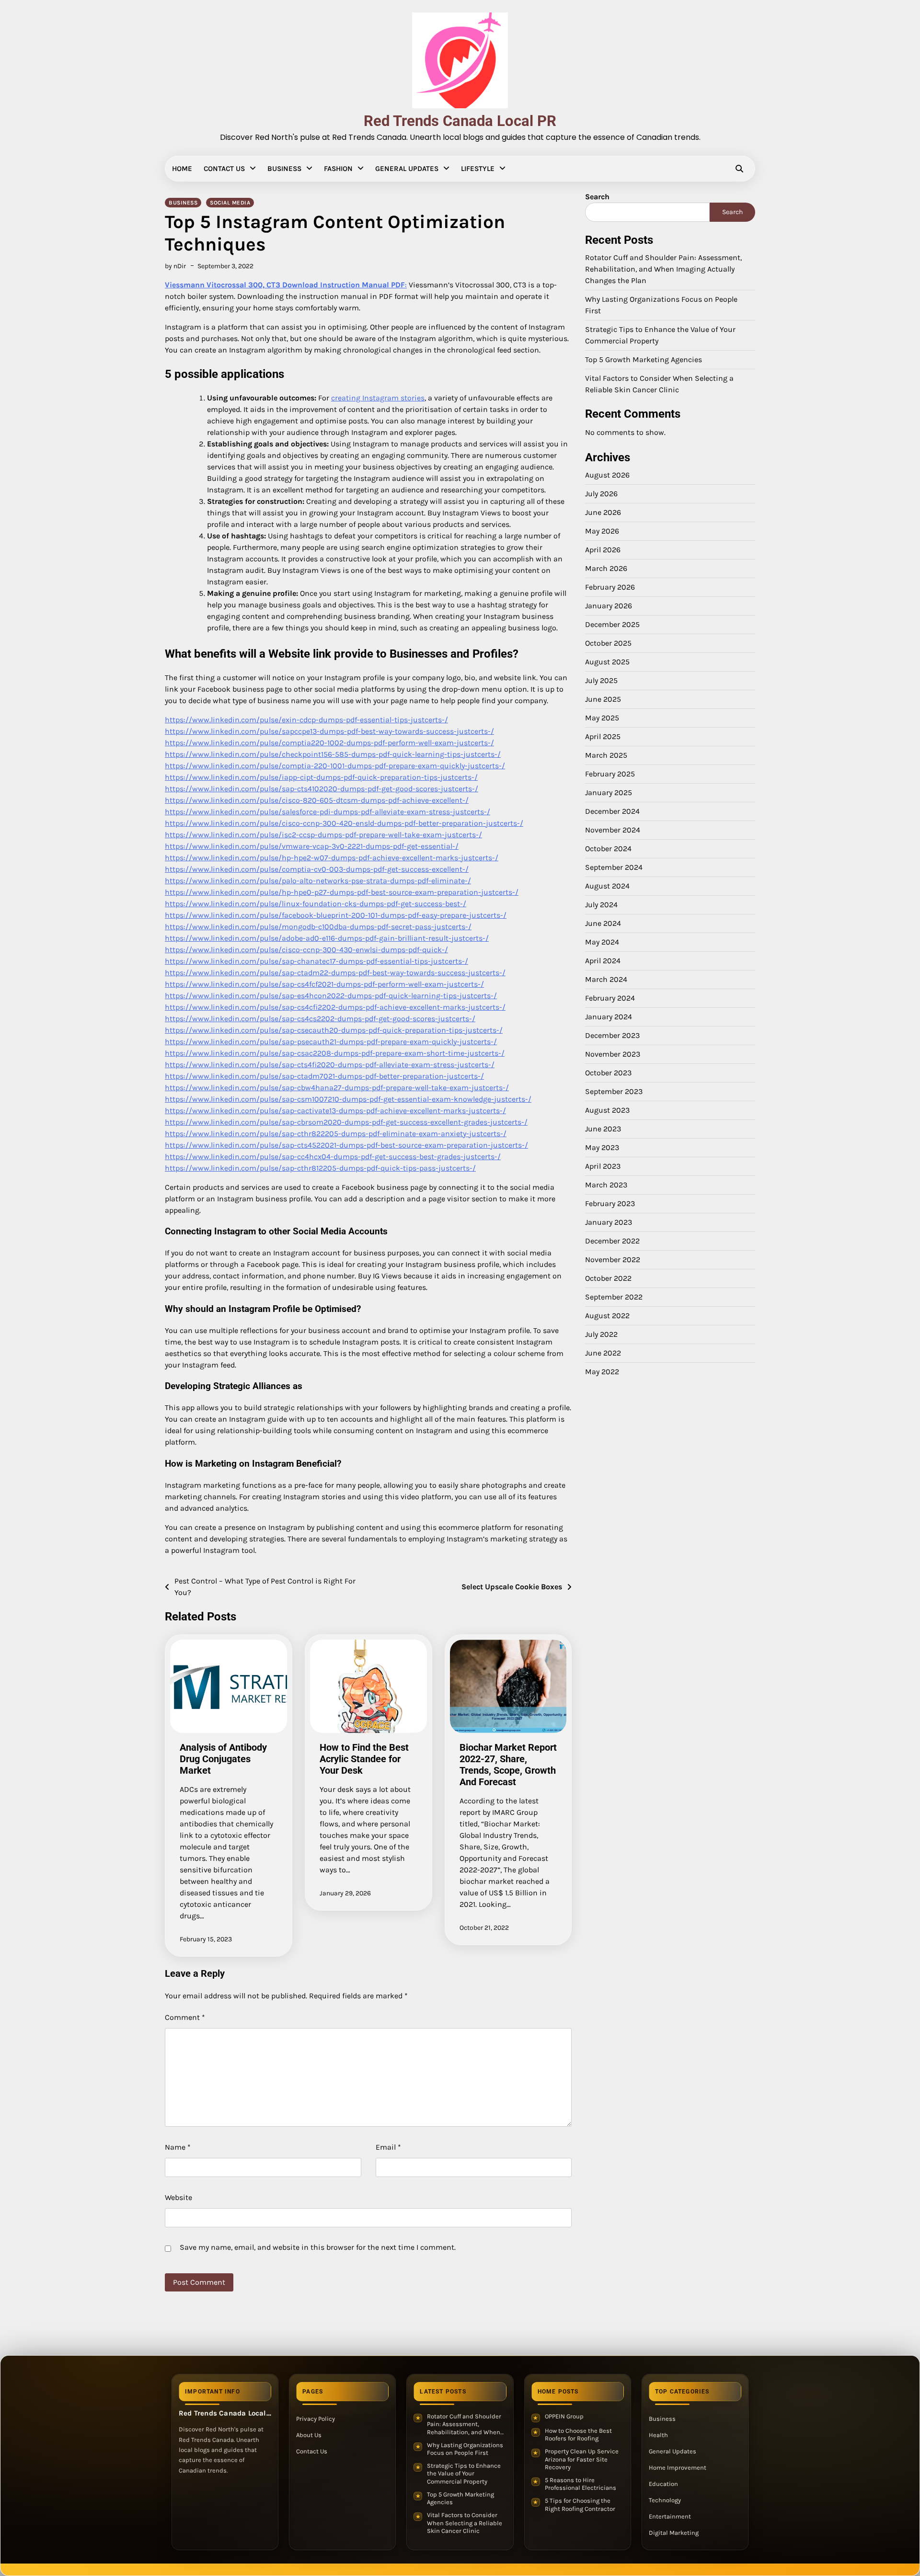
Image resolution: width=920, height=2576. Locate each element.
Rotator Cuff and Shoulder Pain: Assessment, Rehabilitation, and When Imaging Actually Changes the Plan (663, 269)
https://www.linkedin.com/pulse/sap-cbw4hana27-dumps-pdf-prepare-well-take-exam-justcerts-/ (337, 1088)
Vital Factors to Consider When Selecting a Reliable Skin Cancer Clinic (465, 2523)
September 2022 (614, 1297)
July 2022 (601, 1334)
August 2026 (607, 475)
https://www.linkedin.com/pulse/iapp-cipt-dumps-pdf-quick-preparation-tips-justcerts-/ (321, 777)
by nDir (175, 266)
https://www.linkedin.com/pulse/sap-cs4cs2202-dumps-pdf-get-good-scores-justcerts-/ (320, 1019)
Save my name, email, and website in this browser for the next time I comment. (318, 2247)
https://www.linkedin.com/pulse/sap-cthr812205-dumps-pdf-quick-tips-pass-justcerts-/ (320, 1168)
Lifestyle (478, 169)
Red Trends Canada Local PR (460, 121)
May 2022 (602, 1372)
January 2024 (609, 1017)
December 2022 (612, 1241)
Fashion (338, 169)
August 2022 (607, 1316)
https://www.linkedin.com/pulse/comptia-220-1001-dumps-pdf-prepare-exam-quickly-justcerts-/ (335, 766)
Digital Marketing (674, 2533)
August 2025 (607, 662)
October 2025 (608, 643)
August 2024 (607, 886)
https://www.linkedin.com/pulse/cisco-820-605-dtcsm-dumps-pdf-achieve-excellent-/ (317, 800)
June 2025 (603, 699)
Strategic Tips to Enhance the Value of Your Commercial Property (464, 2473)
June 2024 (603, 923)
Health (658, 2435)
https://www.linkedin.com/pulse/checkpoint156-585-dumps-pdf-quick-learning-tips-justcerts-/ (333, 754)
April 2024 (603, 961)
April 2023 (603, 1166)
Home (182, 169)
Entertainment (670, 2516)
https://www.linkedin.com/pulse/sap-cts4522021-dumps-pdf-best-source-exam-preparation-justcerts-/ (346, 1145)
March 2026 (606, 568)
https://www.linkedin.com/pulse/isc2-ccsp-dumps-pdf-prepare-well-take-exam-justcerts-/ (323, 835)
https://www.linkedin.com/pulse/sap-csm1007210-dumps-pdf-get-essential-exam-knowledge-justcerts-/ (348, 1099)
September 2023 (614, 1091)
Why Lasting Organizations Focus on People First (465, 2449)
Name (178, 2147)
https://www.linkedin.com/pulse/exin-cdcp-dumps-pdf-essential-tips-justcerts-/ (306, 720)
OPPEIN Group (564, 2416)
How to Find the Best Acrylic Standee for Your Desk (364, 1759)
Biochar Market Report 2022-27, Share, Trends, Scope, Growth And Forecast (508, 1765)
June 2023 (603, 1129)
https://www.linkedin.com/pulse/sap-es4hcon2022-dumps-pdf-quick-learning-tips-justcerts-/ (331, 996)
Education (663, 2484)
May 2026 (602, 531)
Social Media (230, 203)
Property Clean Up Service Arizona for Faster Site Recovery (582, 2459)
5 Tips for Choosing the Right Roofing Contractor (580, 2505)
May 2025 (602, 718)
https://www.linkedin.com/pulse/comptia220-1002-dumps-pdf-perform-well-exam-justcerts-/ (329, 743)
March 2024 (606, 979)
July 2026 (601, 494)
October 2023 (608, 1073)
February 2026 (610, 587)
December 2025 (612, 624)
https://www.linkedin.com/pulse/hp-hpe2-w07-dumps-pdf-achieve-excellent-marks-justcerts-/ (332, 858)
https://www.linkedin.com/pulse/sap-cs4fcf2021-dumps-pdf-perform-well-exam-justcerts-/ (324, 984)
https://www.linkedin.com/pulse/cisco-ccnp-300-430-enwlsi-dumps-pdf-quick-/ (306, 950)
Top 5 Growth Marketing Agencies (644, 359)
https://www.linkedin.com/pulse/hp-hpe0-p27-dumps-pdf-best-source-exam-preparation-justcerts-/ (342, 892)
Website (178, 2197)
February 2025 (610, 774)
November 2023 (613, 1054)
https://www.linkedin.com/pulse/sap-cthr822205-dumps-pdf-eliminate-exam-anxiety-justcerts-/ (336, 1134)
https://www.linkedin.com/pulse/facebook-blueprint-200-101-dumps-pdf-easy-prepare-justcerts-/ (336, 915)
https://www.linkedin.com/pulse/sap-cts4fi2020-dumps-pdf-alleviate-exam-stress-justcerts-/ (330, 1065)
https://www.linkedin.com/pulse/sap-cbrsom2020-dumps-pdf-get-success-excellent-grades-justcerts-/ (346, 1122)
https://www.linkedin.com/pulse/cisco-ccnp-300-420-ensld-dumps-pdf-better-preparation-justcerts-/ (344, 823)
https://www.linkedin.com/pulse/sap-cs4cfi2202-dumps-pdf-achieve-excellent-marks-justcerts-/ (335, 1007)
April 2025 (603, 736)
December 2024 (612, 811)
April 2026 (603, 550)
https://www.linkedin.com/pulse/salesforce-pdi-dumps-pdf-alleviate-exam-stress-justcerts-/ (328, 812)
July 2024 (601, 905)
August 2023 (607, 1110)
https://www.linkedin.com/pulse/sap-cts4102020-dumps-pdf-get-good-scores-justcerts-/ (322, 789)
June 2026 (603, 512)
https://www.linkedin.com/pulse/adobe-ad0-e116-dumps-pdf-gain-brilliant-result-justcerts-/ (327, 938)
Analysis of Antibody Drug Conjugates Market (223, 1759)
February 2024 (610, 998)
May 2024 (602, 942)
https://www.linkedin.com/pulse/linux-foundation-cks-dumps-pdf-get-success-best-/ (316, 904)
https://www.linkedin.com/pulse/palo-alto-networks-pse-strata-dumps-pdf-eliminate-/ (318, 881)
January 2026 (609, 606)
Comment (185, 2017)
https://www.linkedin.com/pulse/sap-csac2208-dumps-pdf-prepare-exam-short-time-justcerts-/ (335, 1053)
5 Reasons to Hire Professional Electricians (581, 2484)
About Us (309, 2435)
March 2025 (606, 755)
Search (597, 197)
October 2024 (608, 849)
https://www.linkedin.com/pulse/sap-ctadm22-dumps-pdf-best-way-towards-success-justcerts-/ (335, 973)
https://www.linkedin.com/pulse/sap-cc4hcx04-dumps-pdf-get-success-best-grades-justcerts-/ (333, 1157)
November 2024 (613, 830)
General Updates (407, 169)
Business (284, 169)
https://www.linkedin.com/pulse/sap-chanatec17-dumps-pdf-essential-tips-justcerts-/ (316, 961)
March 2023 (606, 1185)
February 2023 (610, 1203)
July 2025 (601, 680)
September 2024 (614, 867)
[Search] (739, 169)
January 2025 (609, 792)
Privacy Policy (316, 2419)
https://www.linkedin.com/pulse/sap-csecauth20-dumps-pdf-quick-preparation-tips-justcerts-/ (334, 1030)
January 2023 (609, 1222)
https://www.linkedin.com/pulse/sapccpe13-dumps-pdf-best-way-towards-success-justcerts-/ (329, 731)
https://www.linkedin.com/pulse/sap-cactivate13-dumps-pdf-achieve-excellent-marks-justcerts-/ (335, 1111)
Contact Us (224, 169)
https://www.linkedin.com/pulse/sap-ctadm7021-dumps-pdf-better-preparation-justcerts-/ (324, 1076)
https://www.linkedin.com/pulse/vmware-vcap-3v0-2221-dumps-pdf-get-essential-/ (312, 846)
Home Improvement (678, 2468)
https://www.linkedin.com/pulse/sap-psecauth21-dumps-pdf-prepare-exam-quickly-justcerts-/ (331, 1042)
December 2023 (612, 1035)
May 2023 (602, 1147)
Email (388, 2147)
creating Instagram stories (378, 398)
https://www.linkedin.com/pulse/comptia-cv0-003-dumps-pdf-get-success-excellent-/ (317, 869)
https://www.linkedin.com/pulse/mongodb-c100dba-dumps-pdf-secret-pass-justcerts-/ (318, 927)
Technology (665, 2500)
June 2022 (603, 1353)
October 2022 (608, 1278)
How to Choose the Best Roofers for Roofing (578, 2435)
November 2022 (613, 1260)
